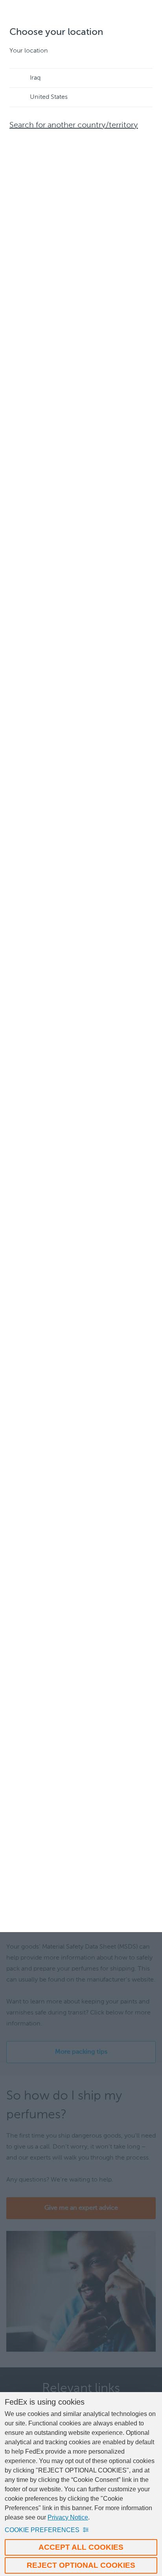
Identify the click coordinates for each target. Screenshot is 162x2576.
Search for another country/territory (74, 125)
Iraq (35, 78)
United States (49, 97)
